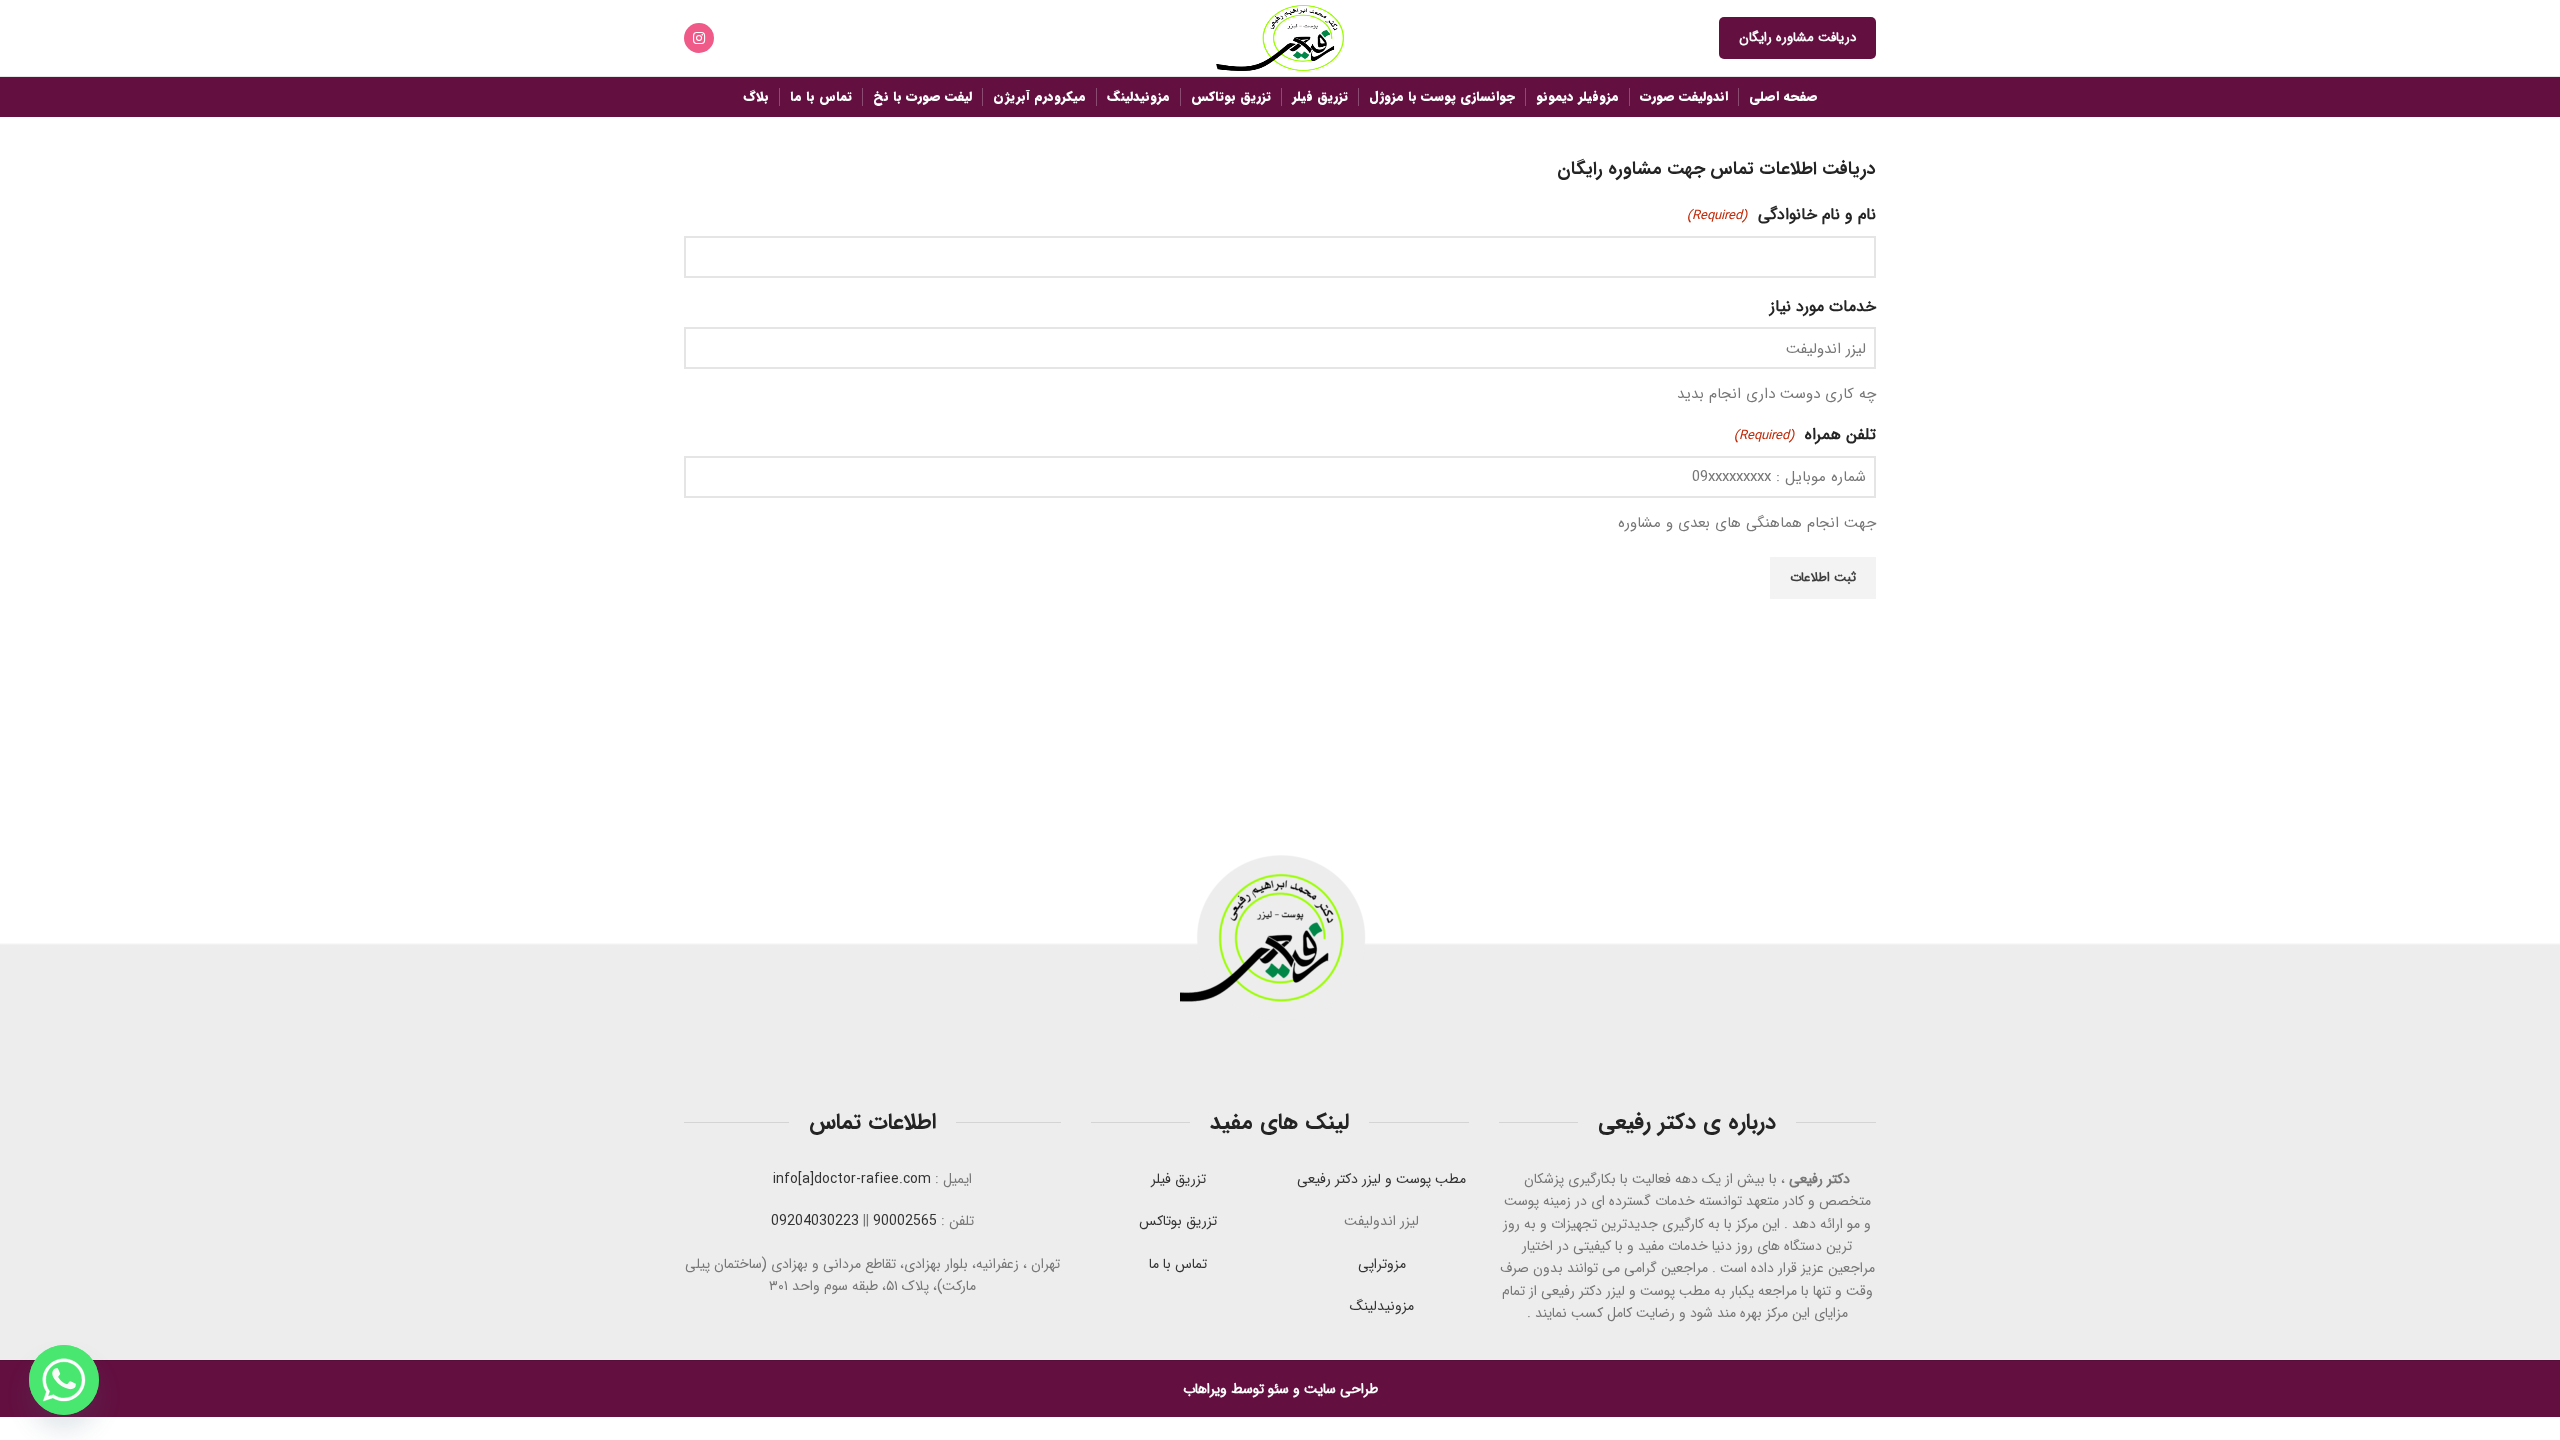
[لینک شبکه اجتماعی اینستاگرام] (699, 38)
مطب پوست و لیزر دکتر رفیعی (1381, 1179)
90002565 (905, 1221)
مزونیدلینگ (1382, 1306)
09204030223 (815, 1221)
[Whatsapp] (64, 1380)
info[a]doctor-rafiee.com (852, 1179)
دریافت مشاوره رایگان (1797, 37)
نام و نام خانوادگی (1781, 214)
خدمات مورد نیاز (1823, 306)
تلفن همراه (1805, 434)
